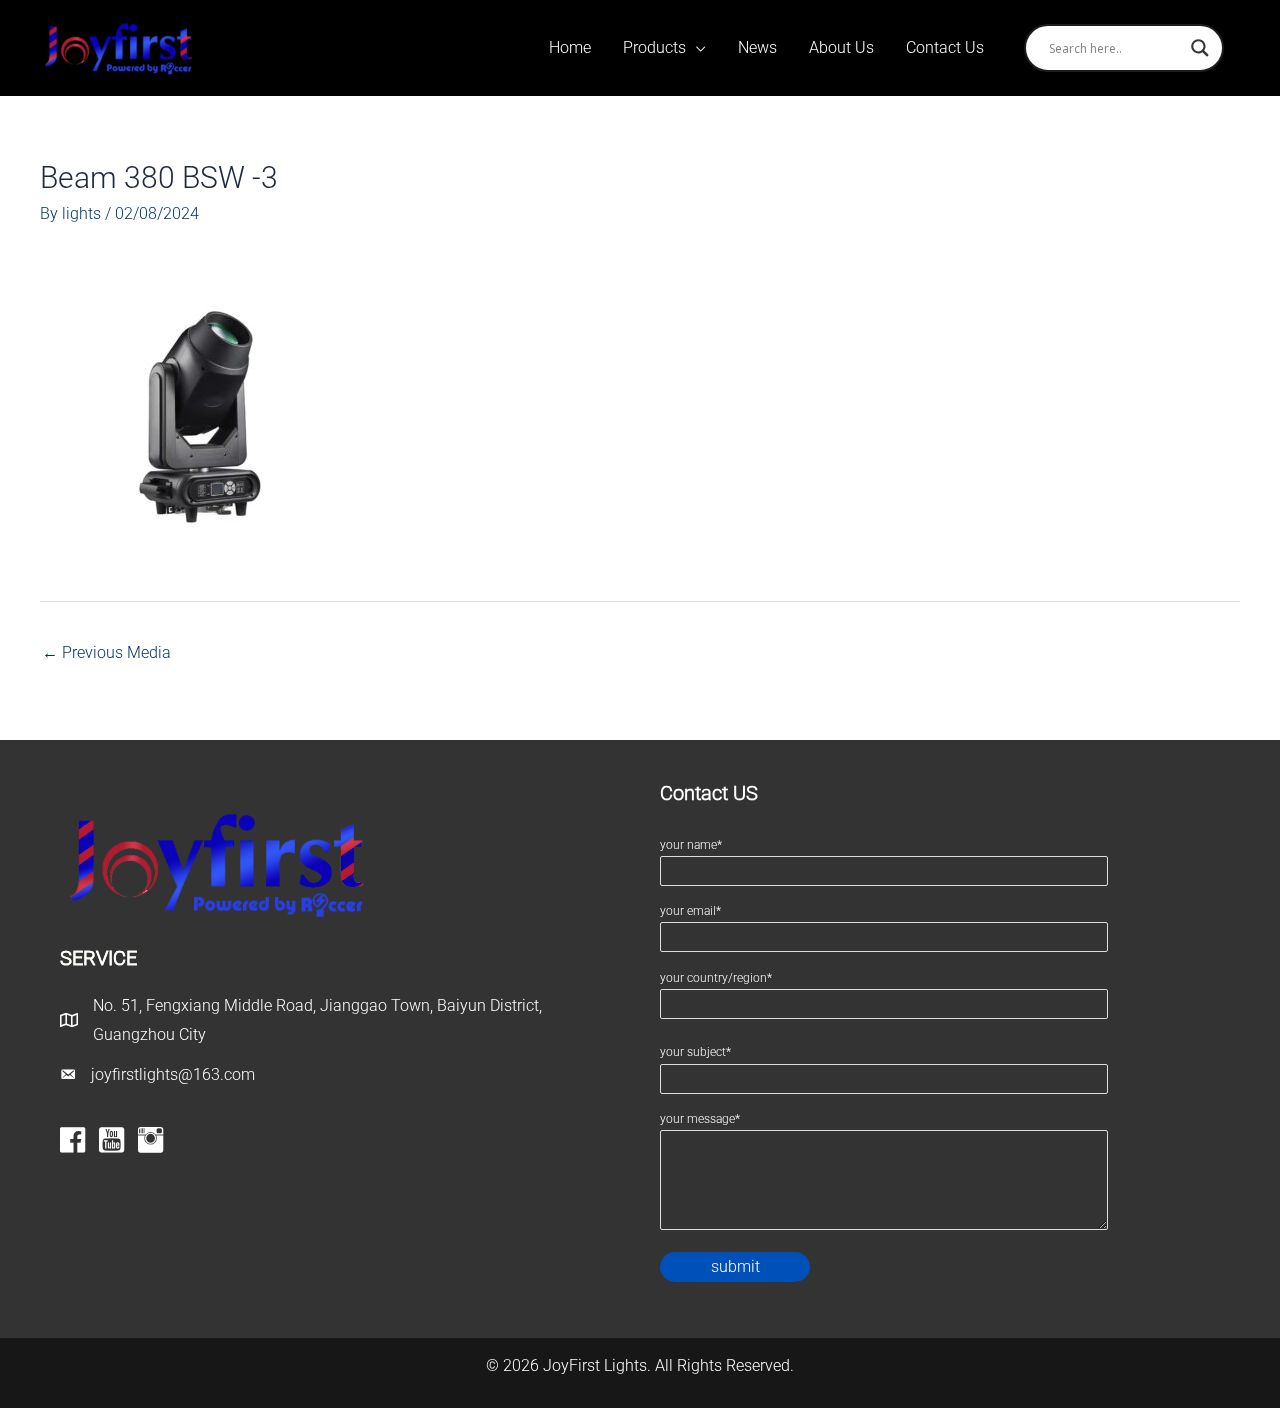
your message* (700, 1119)
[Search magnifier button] (1200, 48)
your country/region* (716, 978)
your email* (690, 911)
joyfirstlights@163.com (173, 1074)
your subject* (695, 1052)
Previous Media (106, 652)
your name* (691, 845)
